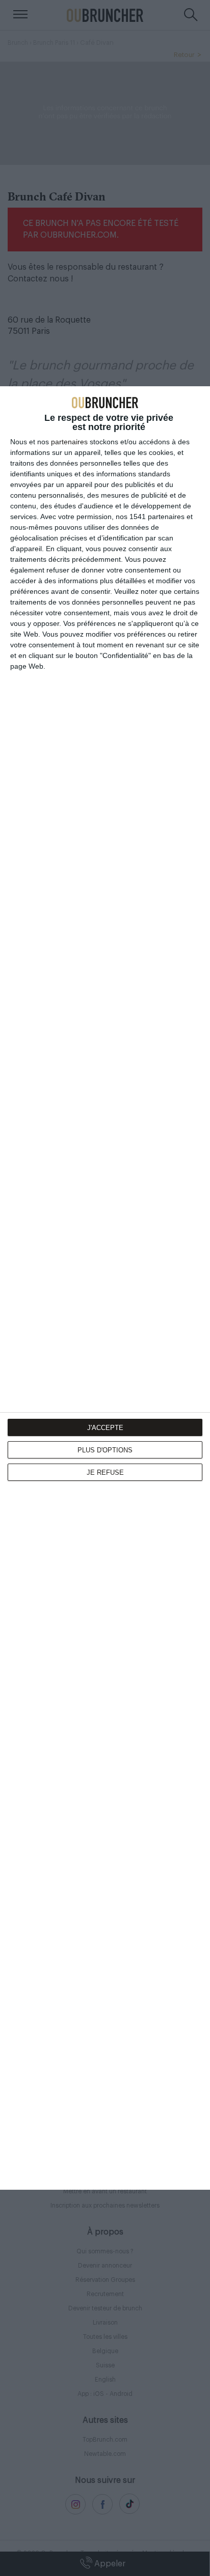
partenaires (69, 442)
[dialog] (105, 1288)
